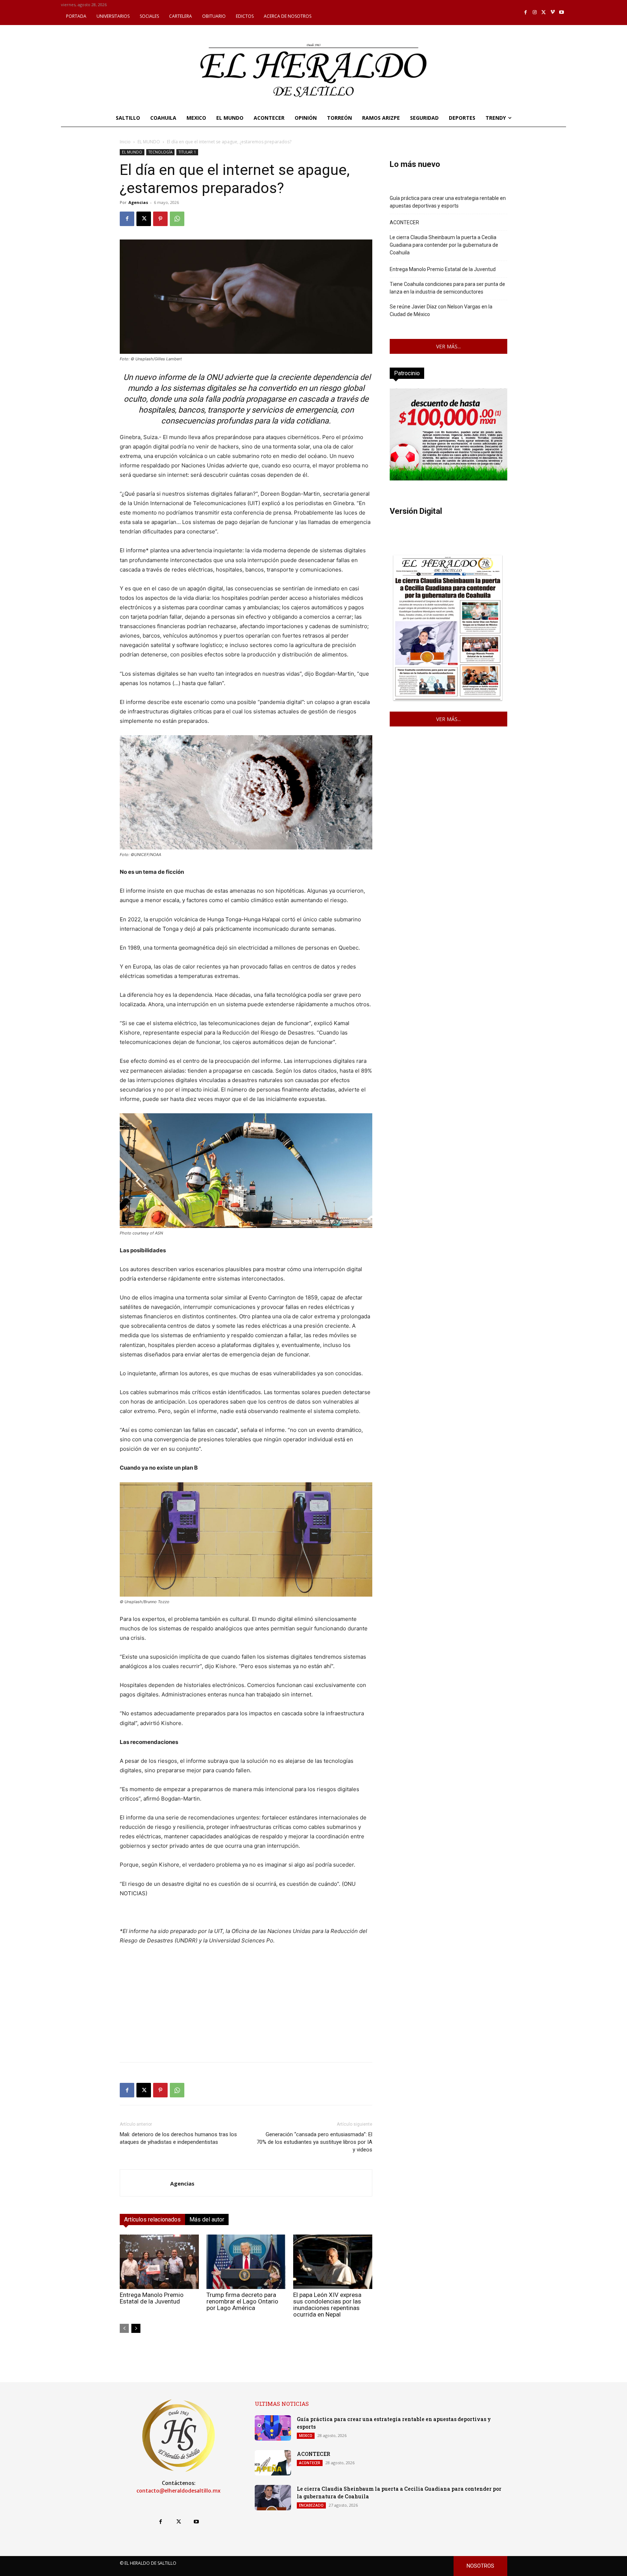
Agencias (138, 202)
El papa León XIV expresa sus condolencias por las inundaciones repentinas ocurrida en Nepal (327, 2305)
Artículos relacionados (152, 2219)
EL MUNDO (149, 142)
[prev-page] (124, 2328)
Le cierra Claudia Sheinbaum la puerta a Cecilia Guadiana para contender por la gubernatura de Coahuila (444, 245)
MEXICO (306, 2436)
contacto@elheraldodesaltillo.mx (179, 2491)
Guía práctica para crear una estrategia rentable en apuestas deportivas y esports (448, 202)
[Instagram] (535, 13)
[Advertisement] (246, 2006)
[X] (544, 13)
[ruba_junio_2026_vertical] (448, 478)
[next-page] (136, 2328)
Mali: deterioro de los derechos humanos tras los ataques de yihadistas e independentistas (178, 2138)
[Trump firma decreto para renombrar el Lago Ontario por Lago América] (246, 2262)
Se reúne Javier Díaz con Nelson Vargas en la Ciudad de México (441, 310)
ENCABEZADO (311, 2505)
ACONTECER (404, 222)
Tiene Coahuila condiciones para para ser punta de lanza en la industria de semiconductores (447, 288)
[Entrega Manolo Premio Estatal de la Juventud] (159, 2262)
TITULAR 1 (187, 152)
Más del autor (207, 2219)
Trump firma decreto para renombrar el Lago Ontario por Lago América (242, 2301)
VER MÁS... (448, 346)
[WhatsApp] (177, 219)
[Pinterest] (160, 219)
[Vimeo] (553, 13)
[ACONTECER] (273, 2463)
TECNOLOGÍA (160, 152)
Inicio (125, 142)
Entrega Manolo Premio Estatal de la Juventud (152, 2298)
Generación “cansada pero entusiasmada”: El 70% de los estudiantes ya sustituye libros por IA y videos (314, 2142)
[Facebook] (526, 13)
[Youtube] (562, 13)
